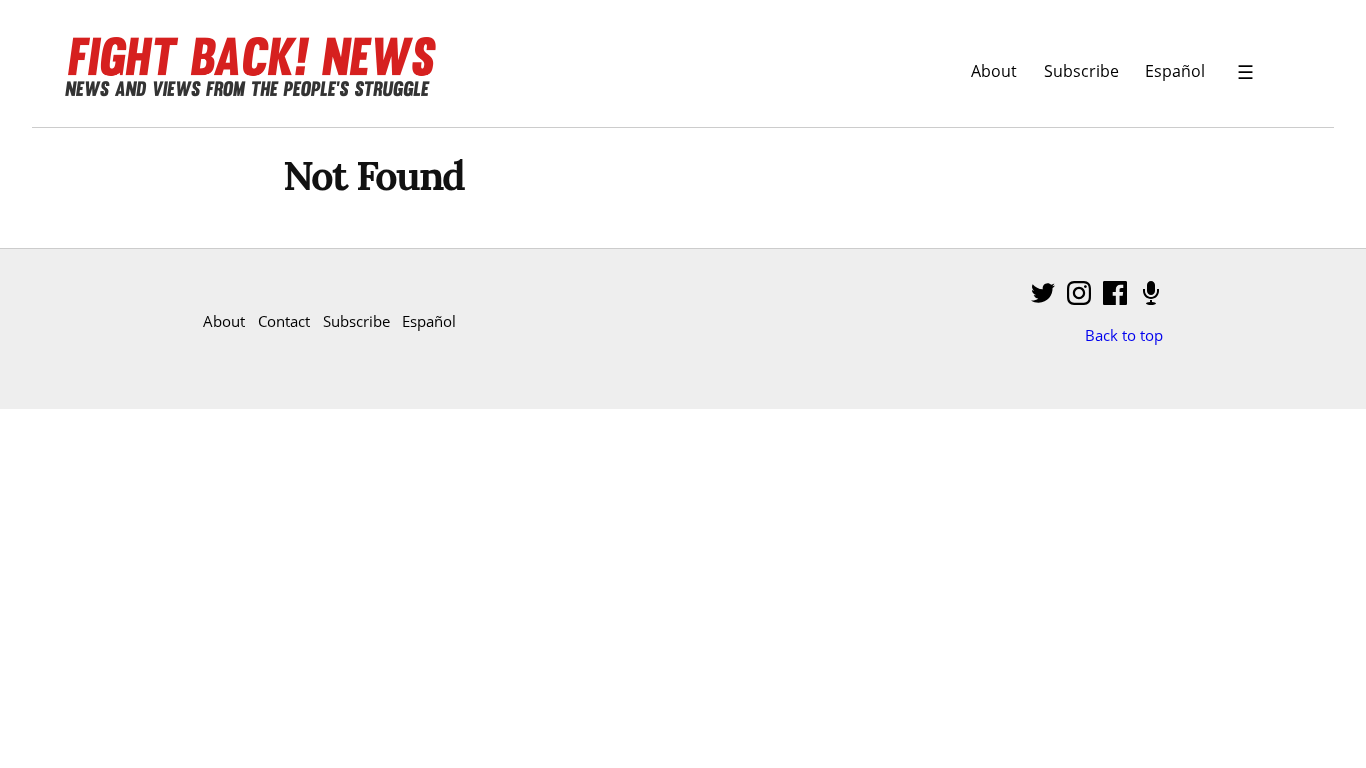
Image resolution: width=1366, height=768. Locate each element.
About (994, 70)
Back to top (1124, 335)
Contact (284, 321)
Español (1175, 70)
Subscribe (1081, 70)
